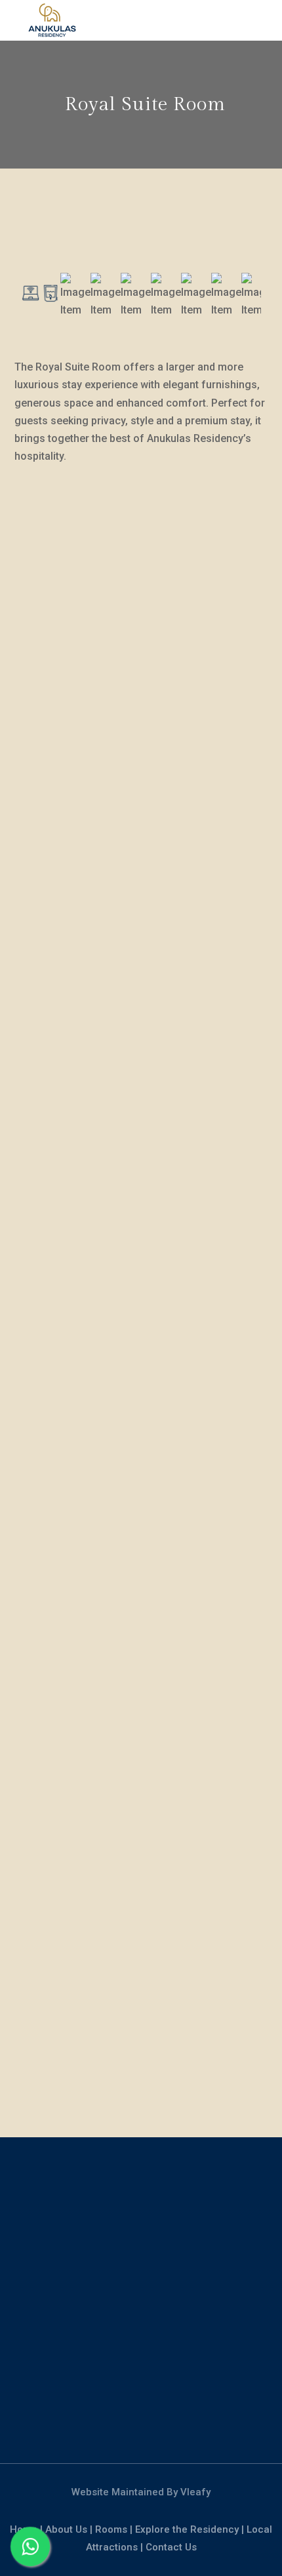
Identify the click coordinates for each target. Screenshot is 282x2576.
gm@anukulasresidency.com (141, 2306)
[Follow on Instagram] (141, 2420)
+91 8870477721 (141, 2213)
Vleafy (195, 2492)
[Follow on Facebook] (113, 2420)
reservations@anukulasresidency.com (141, 2324)
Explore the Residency (187, 2529)
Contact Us (171, 2547)
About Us (66, 2529)
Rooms (111, 2529)
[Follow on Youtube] (169, 2420)
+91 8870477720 (141, 2195)
